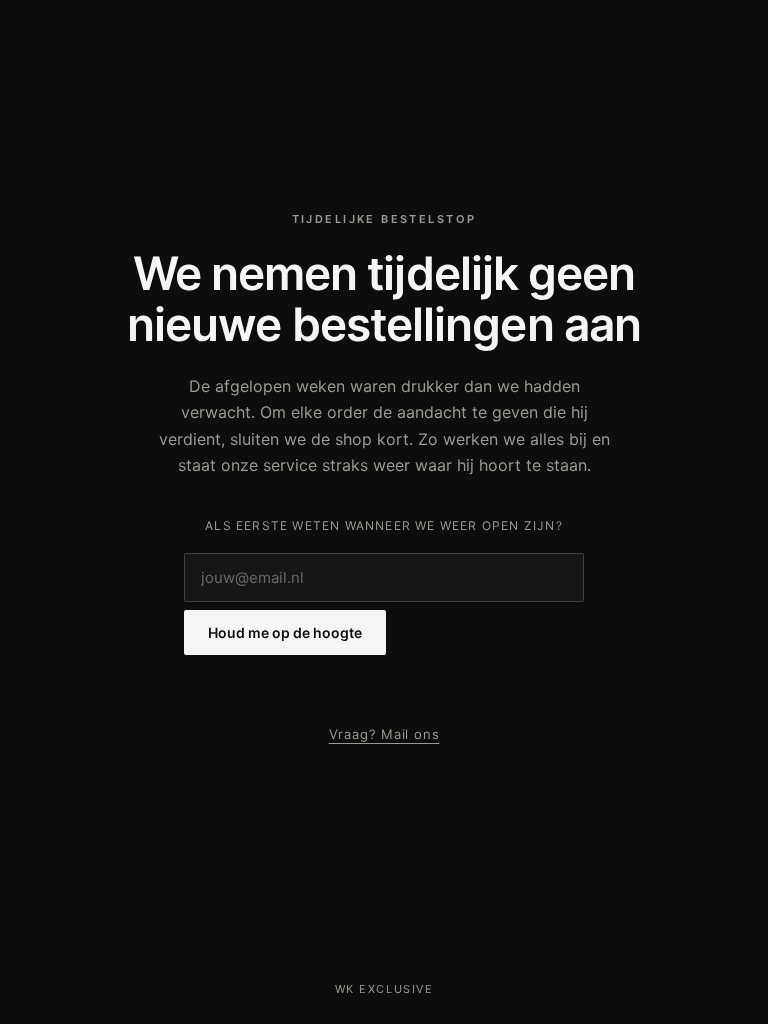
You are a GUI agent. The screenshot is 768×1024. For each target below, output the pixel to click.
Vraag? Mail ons (384, 734)
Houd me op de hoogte (285, 632)
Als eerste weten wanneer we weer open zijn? (384, 525)
